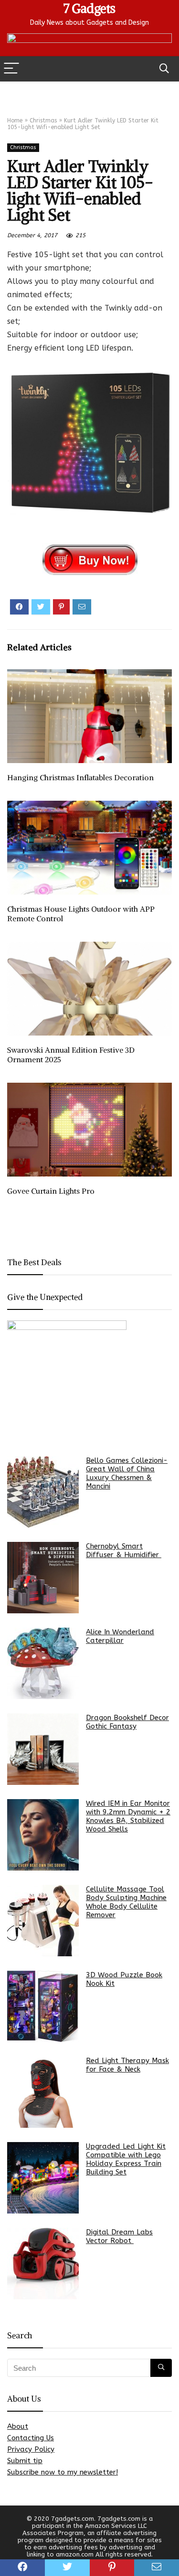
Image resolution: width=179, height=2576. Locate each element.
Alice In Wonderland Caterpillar (120, 1636)
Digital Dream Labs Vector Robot (119, 2236)
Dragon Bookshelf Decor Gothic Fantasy (127, 1722)
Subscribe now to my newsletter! (63, 2472)
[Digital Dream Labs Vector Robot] (43, 2264)
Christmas (43, 121)
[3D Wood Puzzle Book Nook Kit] (43, 2006)
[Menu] (11, 69)
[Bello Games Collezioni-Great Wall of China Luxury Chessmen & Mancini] (43, 1492)
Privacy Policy (31, 2449)
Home (15, 121)
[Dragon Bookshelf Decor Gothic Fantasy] (43, 1749)
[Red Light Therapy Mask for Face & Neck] (43, 2092)
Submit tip (25, 2461)
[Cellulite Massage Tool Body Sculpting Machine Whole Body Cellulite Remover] (43, 1921)
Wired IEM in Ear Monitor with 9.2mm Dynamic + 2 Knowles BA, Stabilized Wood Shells (128, 1816)
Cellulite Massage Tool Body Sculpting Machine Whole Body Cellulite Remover (126, 1902)
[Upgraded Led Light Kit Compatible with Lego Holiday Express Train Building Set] (43, 2178)
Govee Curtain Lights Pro (51, 1191)
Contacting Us (31, 2438)
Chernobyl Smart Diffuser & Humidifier (124, 1550)
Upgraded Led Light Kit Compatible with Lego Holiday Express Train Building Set (126, 2159)
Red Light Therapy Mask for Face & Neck (127, 2065)
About (18, 2426)
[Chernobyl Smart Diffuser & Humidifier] (43, 1578)
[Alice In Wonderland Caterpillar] (43, 1663)
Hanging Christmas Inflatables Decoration (80, 777)
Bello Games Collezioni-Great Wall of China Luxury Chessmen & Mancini (127, 1473)
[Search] (164, 69)
